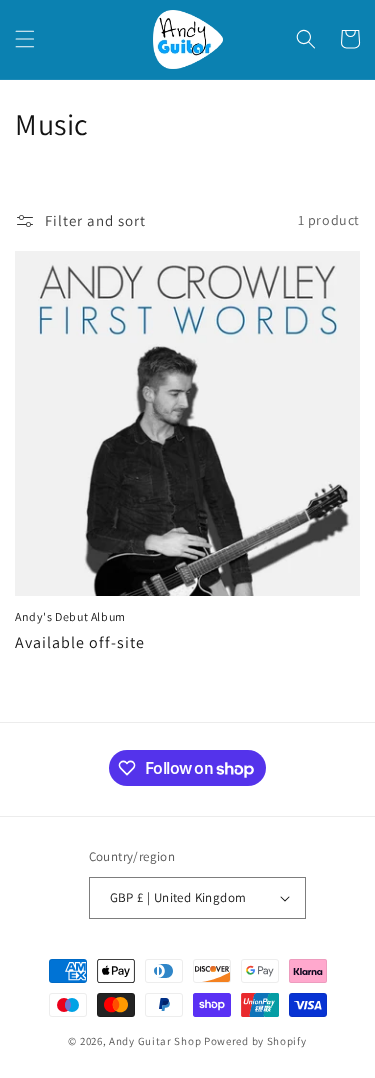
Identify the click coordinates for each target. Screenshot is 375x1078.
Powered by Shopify (255, 1041)
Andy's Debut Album (70, 616)
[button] (25, 39)
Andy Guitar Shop (155, 1041)
